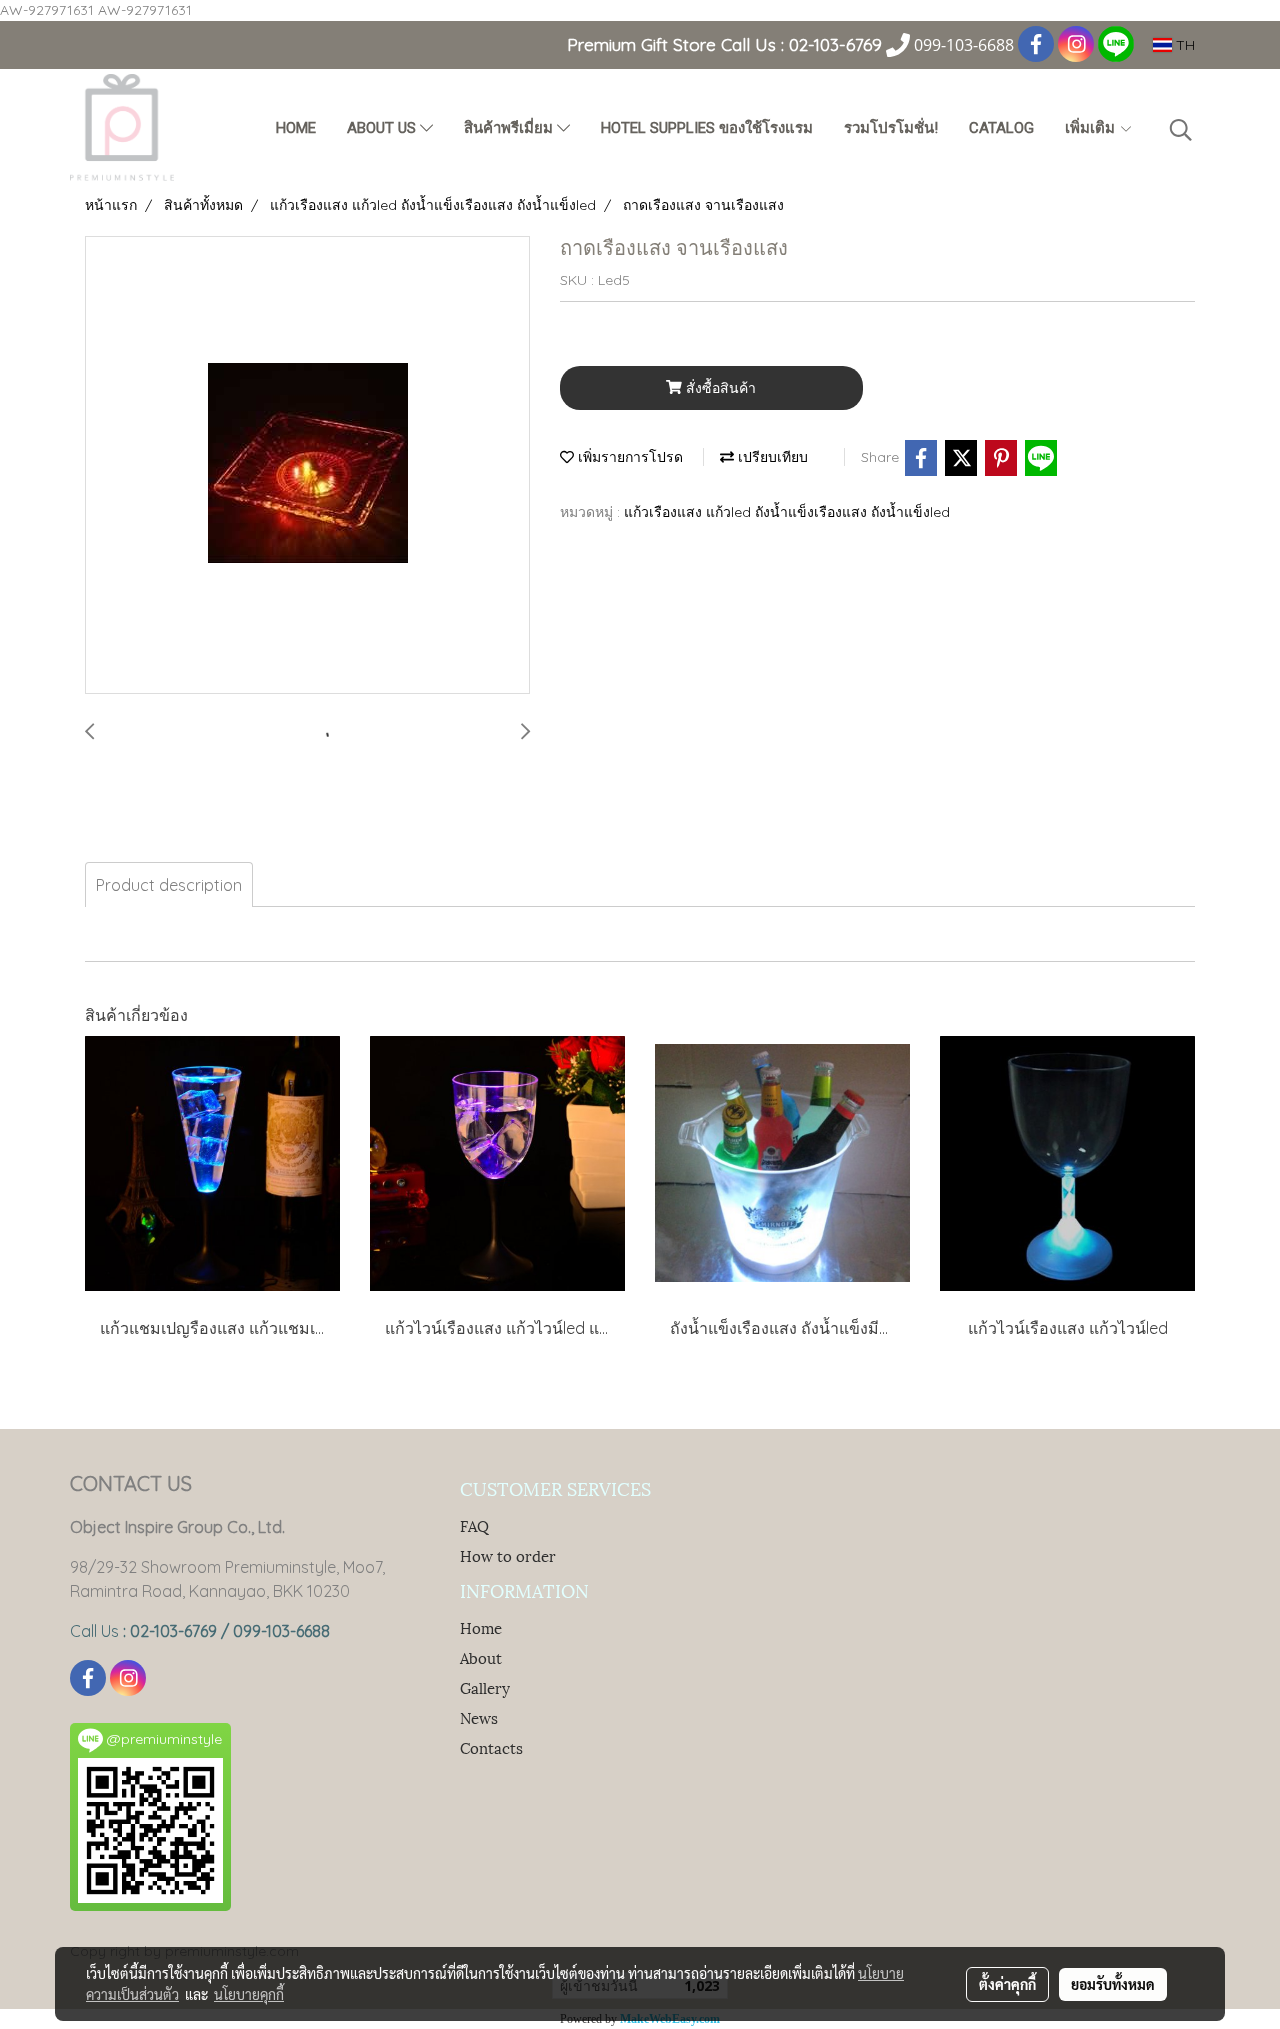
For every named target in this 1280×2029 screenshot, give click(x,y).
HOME (296, 128)
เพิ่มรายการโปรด (628, 457)
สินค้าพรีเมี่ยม (510, 128)
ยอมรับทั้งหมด (1113, 1984)
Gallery (485, 1687)
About (481, 1657)
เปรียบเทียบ (771, 457)
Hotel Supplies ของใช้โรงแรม (707, 128)
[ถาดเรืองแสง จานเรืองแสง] (307, 466)
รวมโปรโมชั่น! (891, 128)
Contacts (491, 1747)
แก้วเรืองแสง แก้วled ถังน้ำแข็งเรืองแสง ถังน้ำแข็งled (787, 512)
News (479, 1717)
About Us (383, 128)
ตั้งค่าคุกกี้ (1007, 1984)
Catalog (1001, 128)
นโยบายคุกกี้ (249, 1994)
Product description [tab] (169, 885)
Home (481, 1627)
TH (1183, 45)
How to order (508, 1555)
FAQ (474, 1525)
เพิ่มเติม (1092, 128)
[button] (1181, 130)
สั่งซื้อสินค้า (719, 388)
